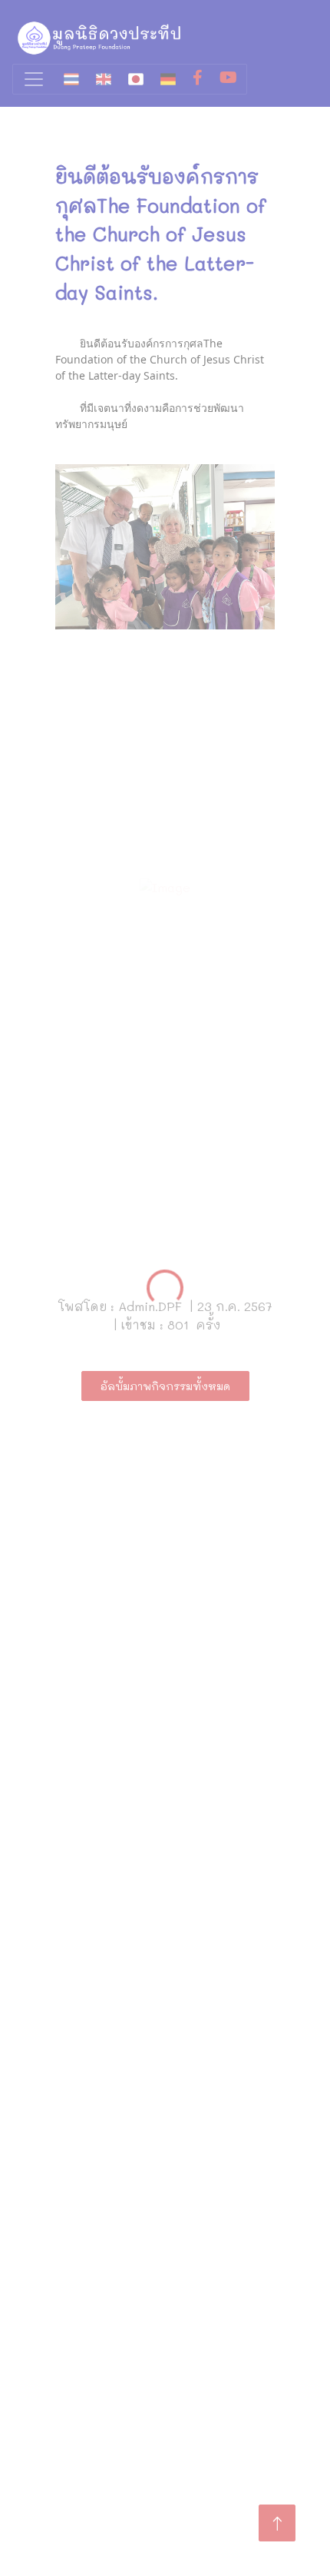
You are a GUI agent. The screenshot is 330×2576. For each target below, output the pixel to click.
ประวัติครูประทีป (77, 2201)
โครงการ (57, 2130)
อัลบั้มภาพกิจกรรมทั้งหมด (165, 1386)
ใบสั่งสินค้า (63, 2438)
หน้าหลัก (165, 2548)
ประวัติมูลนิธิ (66, 2154)
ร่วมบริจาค (61, 2248)
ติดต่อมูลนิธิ (64, 2271)
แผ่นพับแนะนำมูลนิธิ (87, 2369)
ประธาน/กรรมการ (82, 2177)
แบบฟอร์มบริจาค (79, 2392)
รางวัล (49, 2224)
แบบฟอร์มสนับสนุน (87, 2415)
